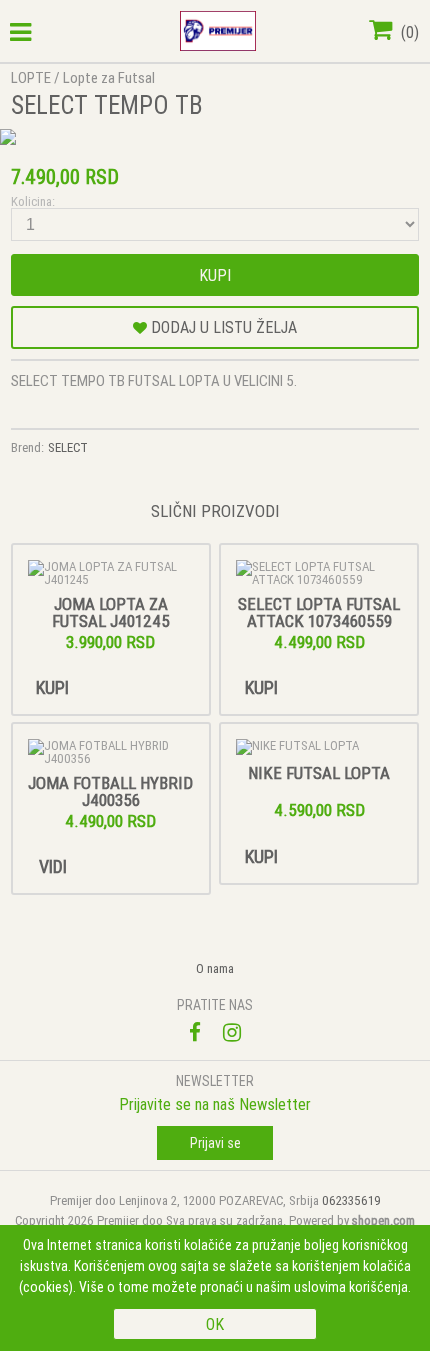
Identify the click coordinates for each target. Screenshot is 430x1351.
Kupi (215, 275)
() (408, 32)
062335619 (351, 1200)
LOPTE (31, 77)
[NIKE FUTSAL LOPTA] (319, 747)
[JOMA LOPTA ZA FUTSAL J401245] (111, 573)
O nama (215, 968)
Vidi (53, 866)
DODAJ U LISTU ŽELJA (222, 327)
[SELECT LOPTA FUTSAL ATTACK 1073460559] (319, 573)
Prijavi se (215, 1143)
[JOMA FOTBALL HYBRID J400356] (111, 752)
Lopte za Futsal (109, 77)
